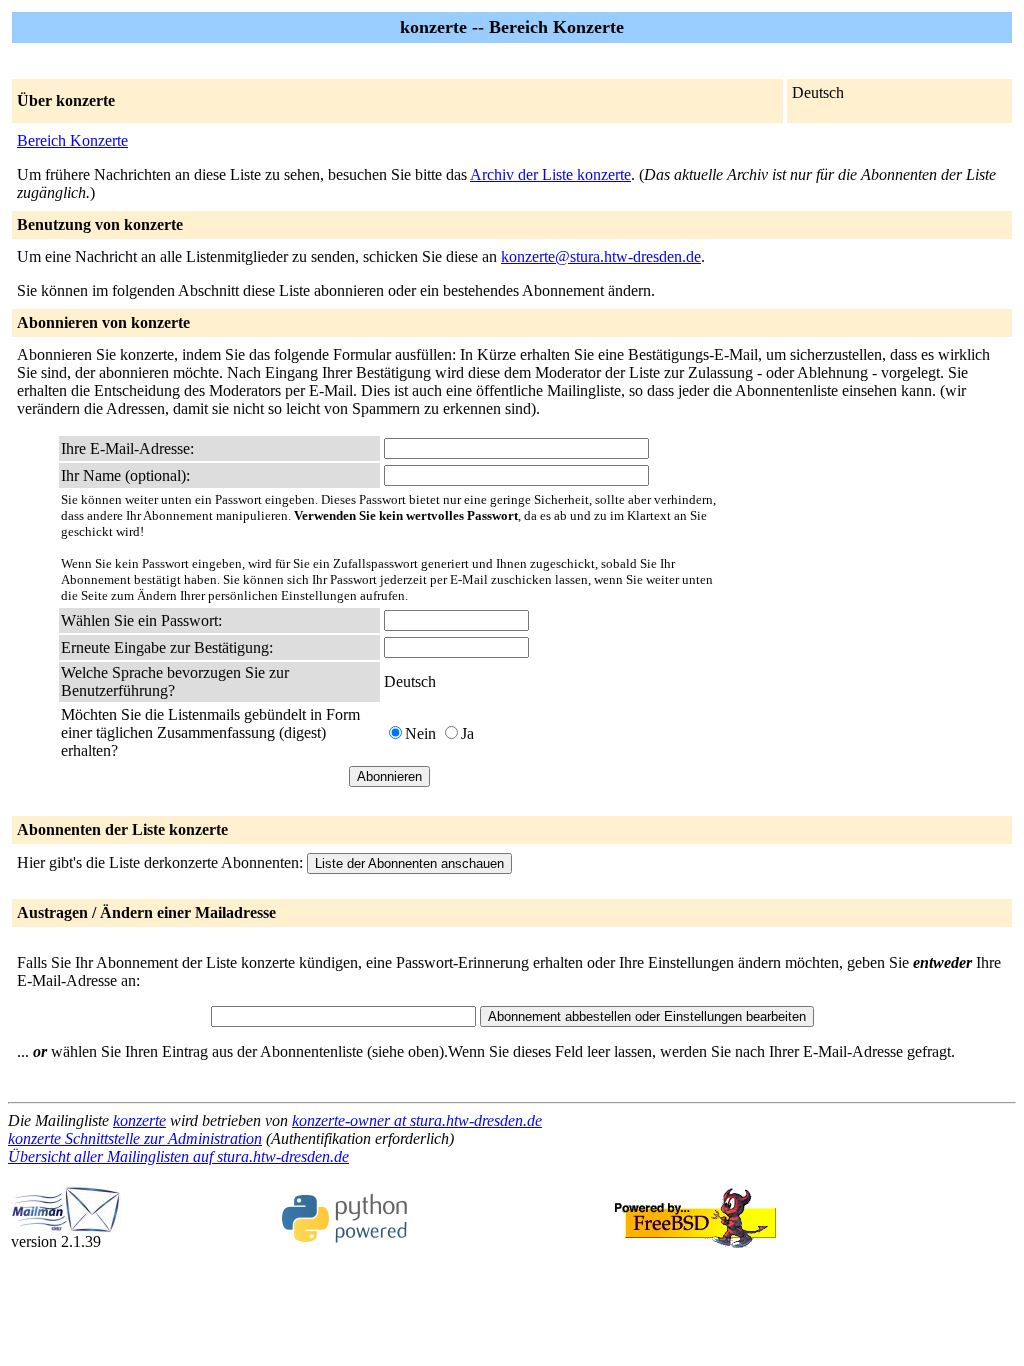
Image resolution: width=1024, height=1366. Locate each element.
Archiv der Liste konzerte (550, 174)
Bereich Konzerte (72, 140)
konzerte (139, 1120)
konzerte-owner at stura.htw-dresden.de (417, 1120)
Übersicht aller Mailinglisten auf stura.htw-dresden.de (178, 1156)
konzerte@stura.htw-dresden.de (601, 256)
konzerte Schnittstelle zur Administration (135, 1138)
